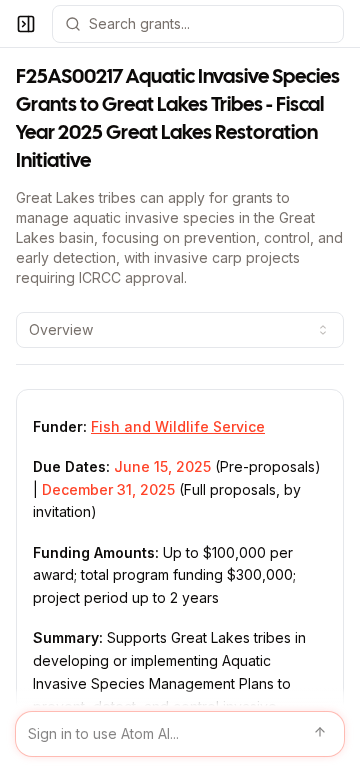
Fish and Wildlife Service (178, 426)
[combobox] (180, 330)
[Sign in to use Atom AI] (180, 734)
